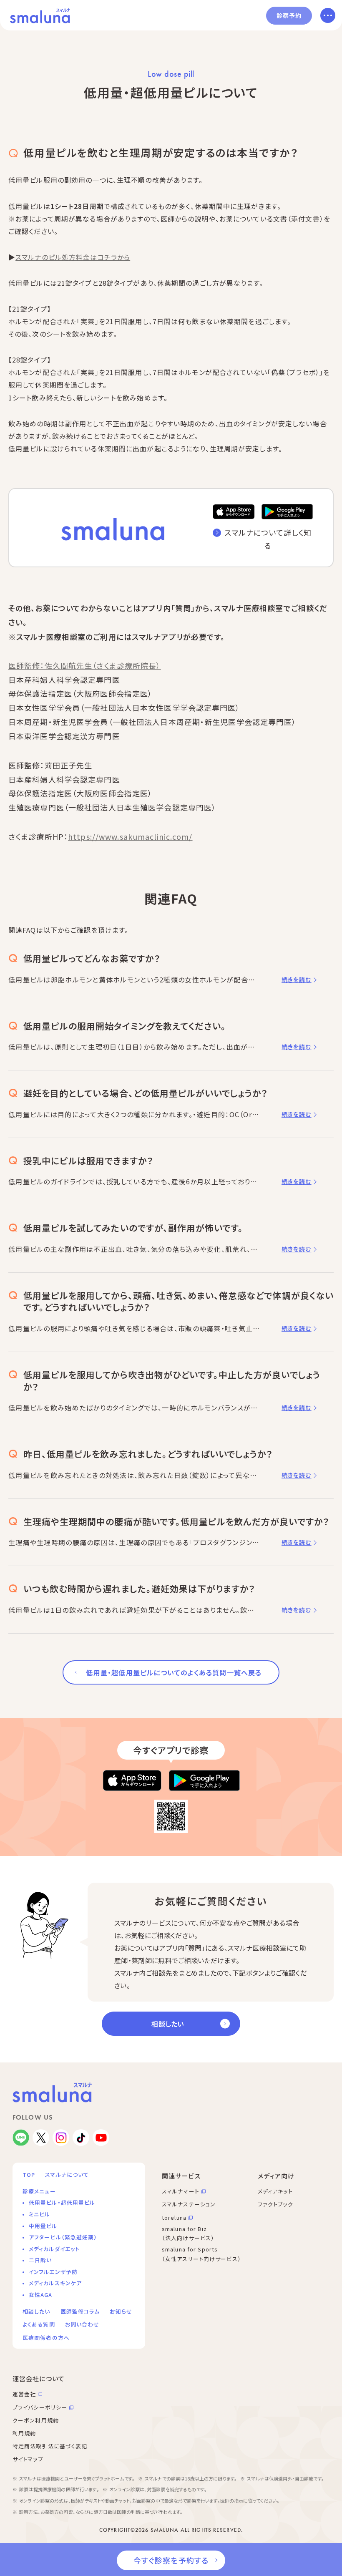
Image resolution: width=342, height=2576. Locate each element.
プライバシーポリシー (40, 2407)
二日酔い (40, 2260)
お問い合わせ (82, 2324)
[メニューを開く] (328, 15)
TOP (29, 2174)
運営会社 (24, 2394)
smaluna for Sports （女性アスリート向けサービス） (201, 2254)
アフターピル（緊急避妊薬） (63, 2237)
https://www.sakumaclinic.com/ (130, 836)
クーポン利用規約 (36, 2420)
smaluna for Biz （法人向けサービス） (188, 2234)
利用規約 (24, 2433)
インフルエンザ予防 (53, 2272)
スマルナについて (67, 2174)
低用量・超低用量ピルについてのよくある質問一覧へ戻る (174, 1672)
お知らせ (121, 2311)
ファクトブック (275, 2204)
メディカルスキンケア (55, 2283)
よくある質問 (39, 2324)
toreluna (174, 2217)
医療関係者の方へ (46, 2338)
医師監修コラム (80, 2311)
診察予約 (289, 15)
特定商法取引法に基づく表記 (50, 2446)
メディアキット (275, 2191)
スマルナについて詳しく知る (268, 539)
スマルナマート (181, 2191)
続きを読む (297, 980)
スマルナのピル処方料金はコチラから (73, 257)
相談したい (168, 2024)
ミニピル (39, 2214)
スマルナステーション (189, 2204)
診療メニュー (39, 2191)
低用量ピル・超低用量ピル (62, 2202)
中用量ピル (43, 2226)
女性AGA (41, 2295)
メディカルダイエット (54, 2249)
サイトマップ (28, 2459)
